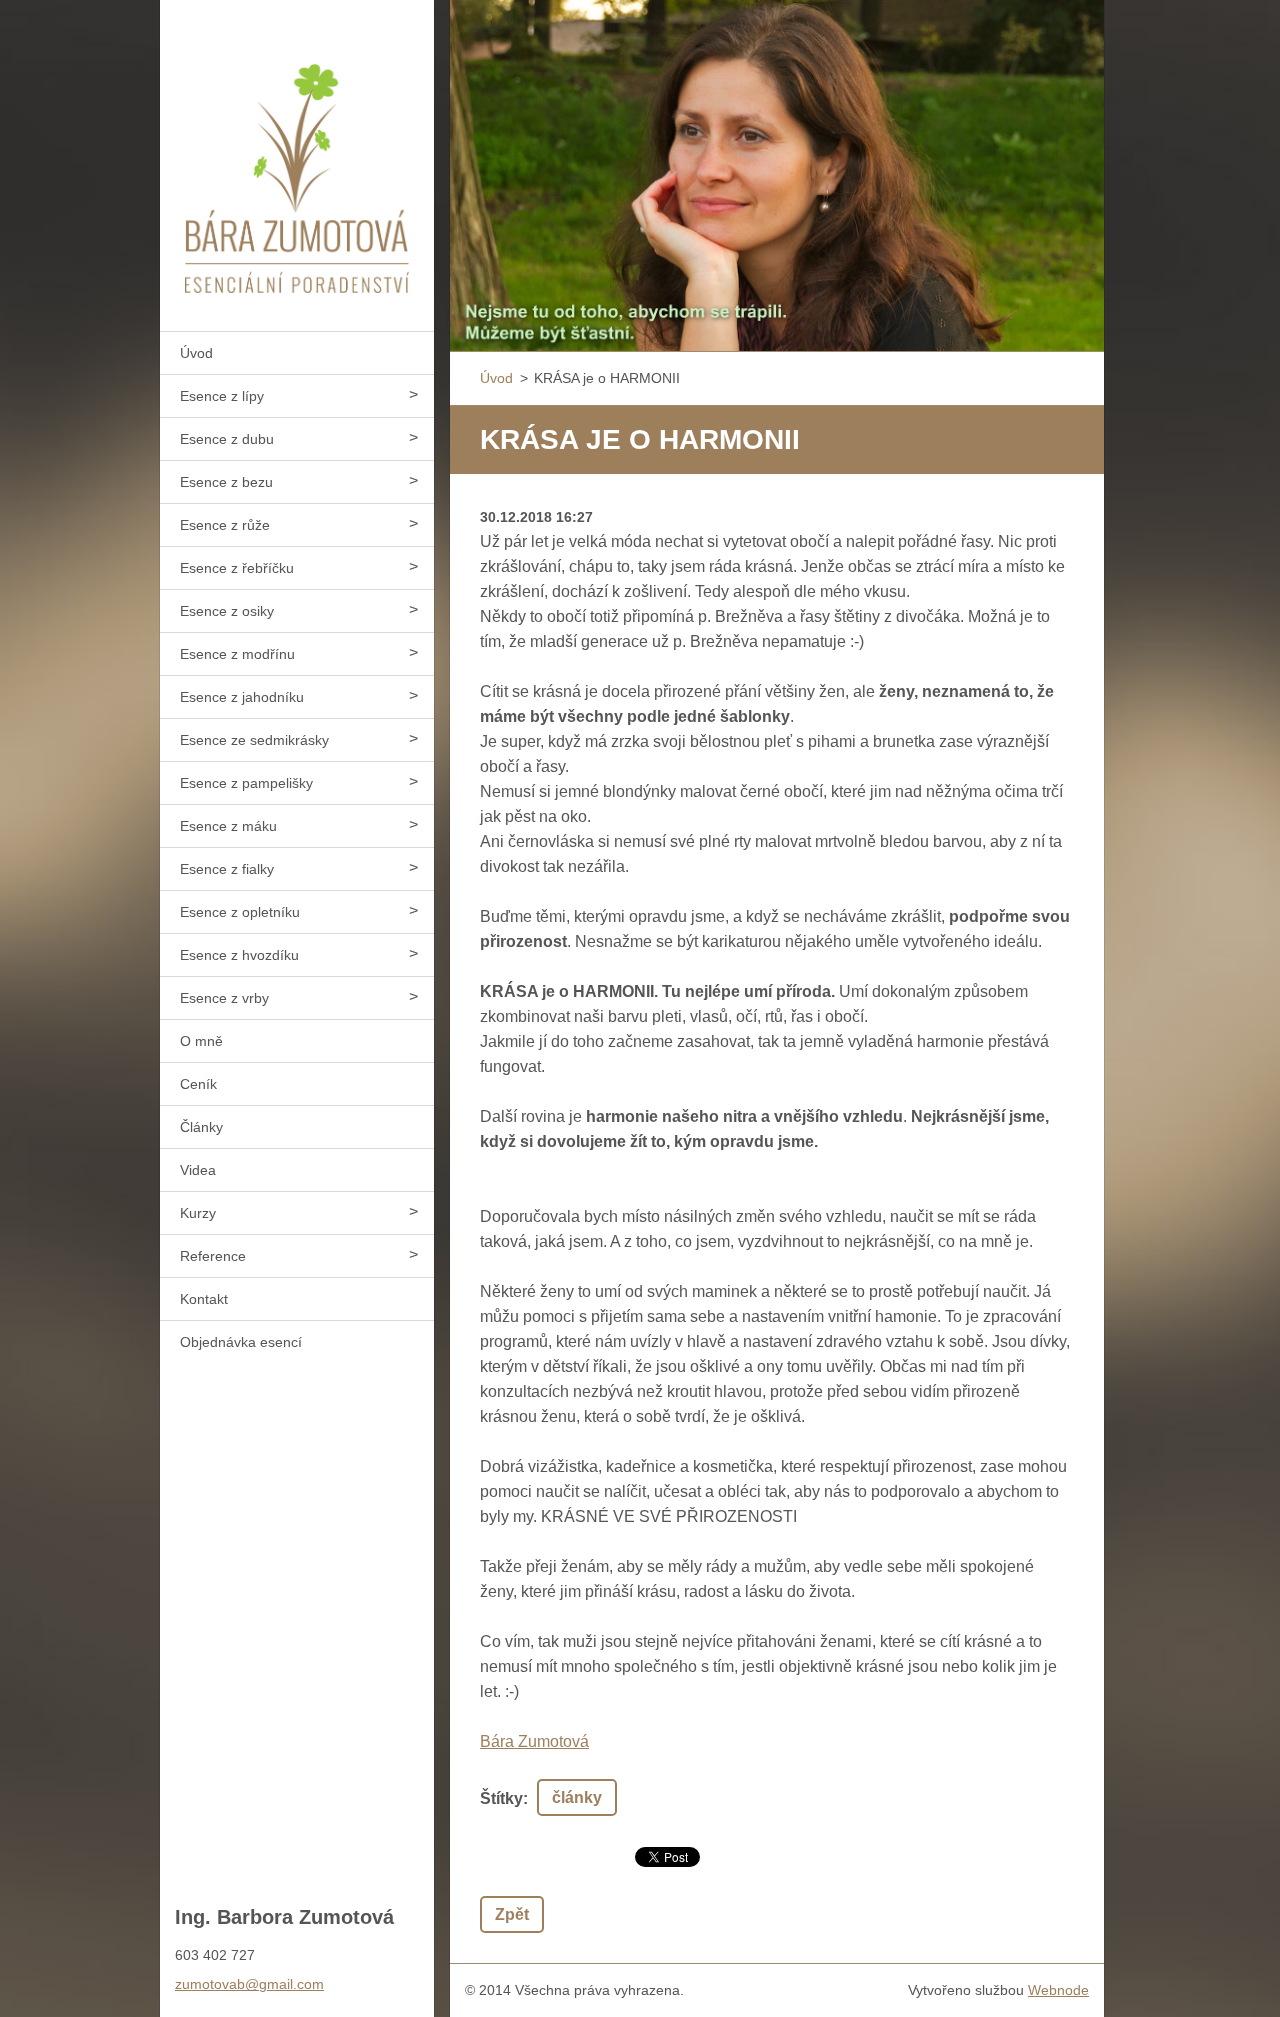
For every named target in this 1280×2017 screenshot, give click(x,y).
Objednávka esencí (241, 1342)
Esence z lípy (222, 396)
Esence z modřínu (237, 654)
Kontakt (204, 1299)
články (577, 1797)
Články (201, 1127)
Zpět (512, 1914)
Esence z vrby (224, 998)
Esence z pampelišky (246, 783)
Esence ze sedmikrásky (254, 740)
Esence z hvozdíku (239, 955)
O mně (201, 1041)
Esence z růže (225, 525)
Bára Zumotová (534, 1741)
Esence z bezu (226, 482)
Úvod (196, 353)
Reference (213, 1256)
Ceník (198, 1084)
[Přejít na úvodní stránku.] (297, 153)
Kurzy (198, 1213)
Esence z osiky (227, 611)
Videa (198, 1170)
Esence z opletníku (240, 912)
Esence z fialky (227, 869)
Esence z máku (228, 826)
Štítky (501, 1798)
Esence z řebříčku (237, 568)
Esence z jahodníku (242, 697)
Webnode (1058, 1990)
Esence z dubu (227, 439)
